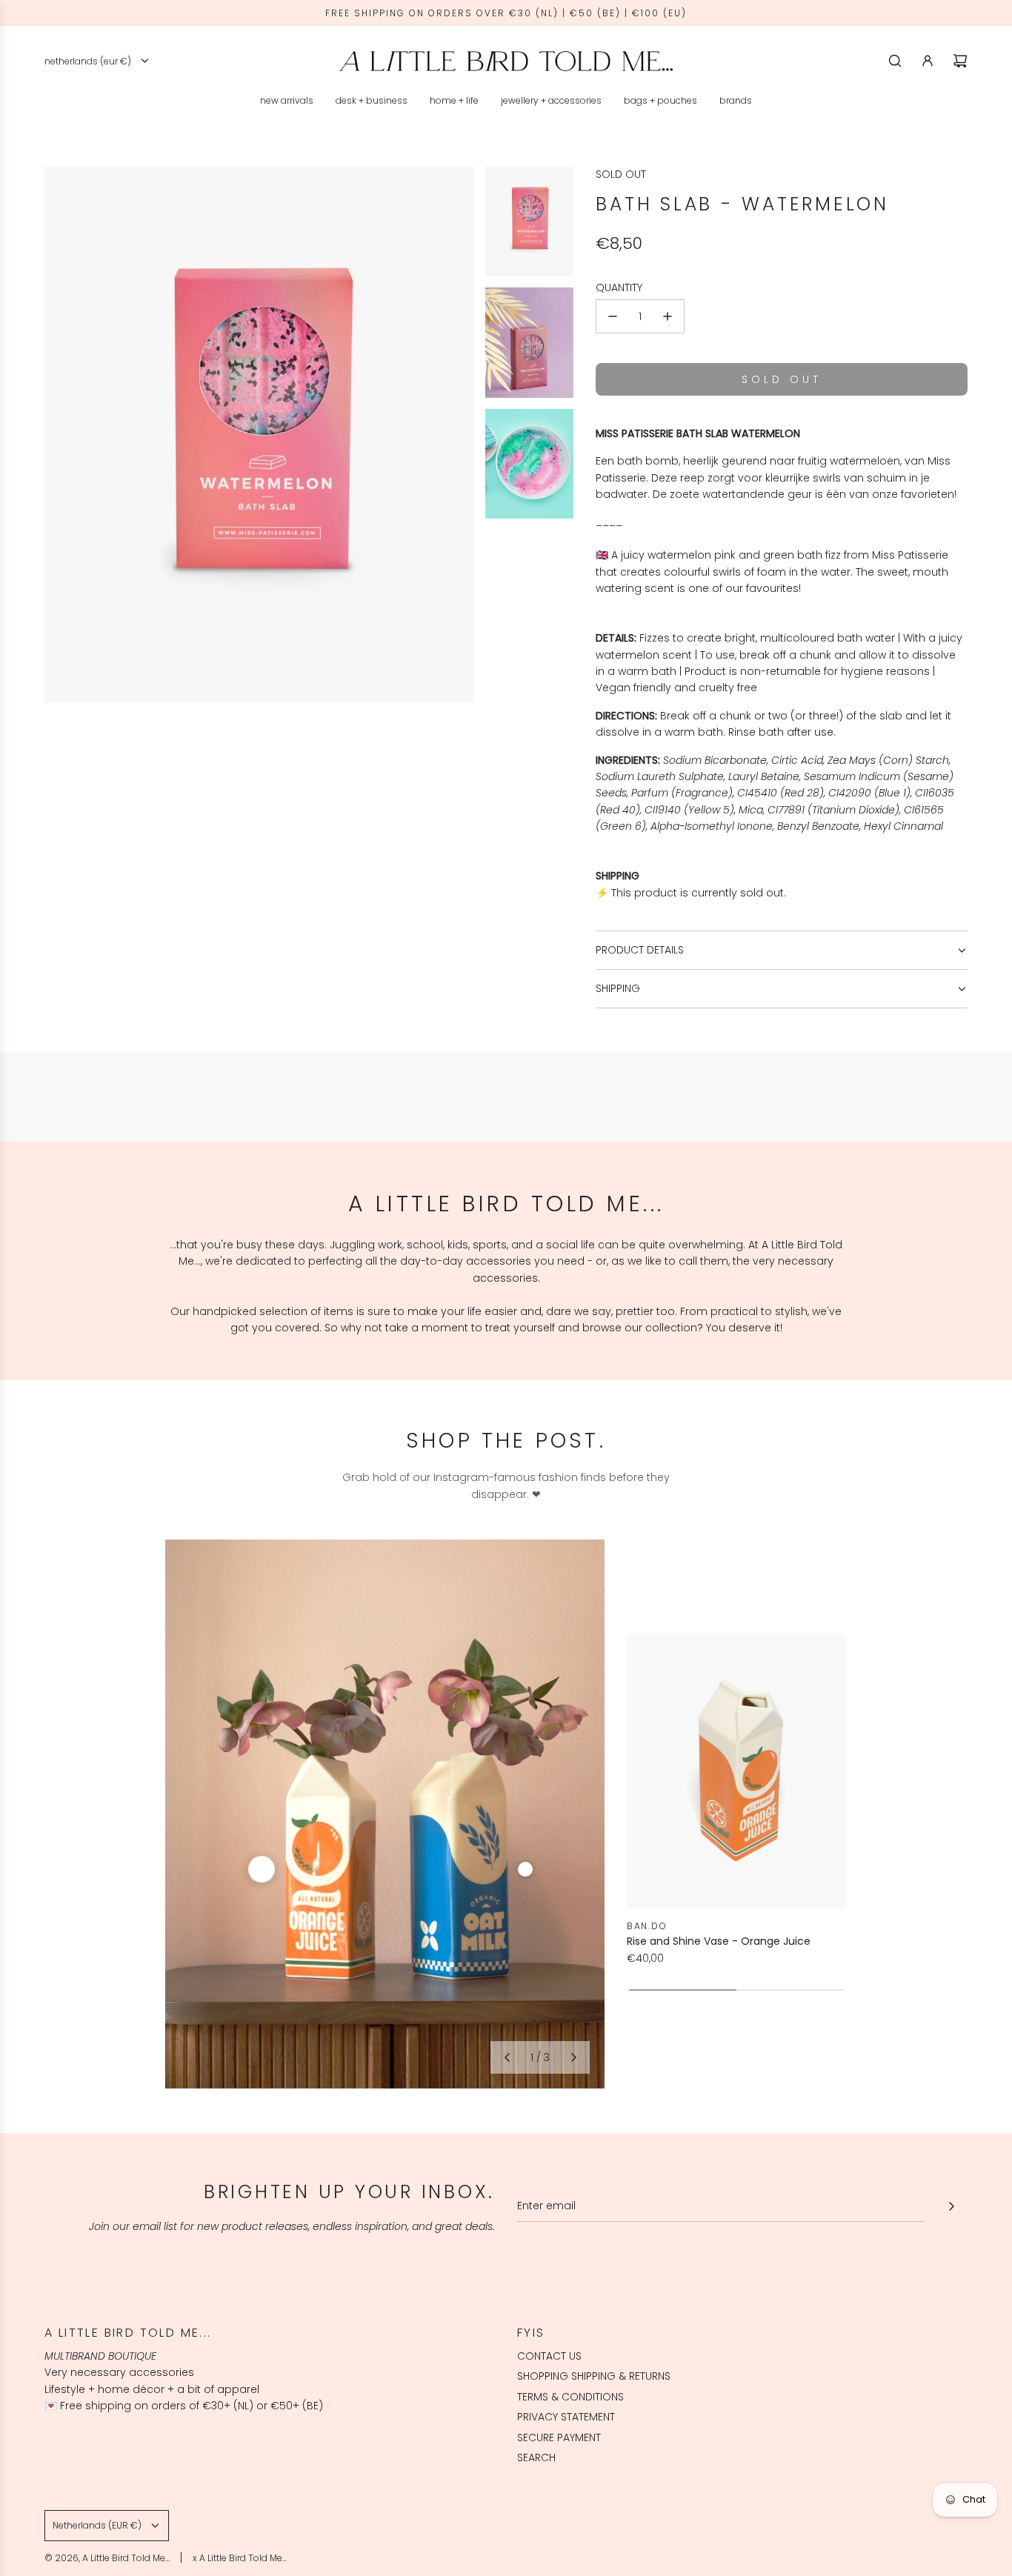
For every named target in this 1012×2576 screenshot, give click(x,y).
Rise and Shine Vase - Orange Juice (719, 1941)
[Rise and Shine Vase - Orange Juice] (736, 1771)
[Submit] (951, 2206)
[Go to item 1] (262, 1869)
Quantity (619, 287)
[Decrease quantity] (613, 316)
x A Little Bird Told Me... (240, 2558)
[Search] (895, 61)
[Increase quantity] (668, 316)
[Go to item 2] (525, 1869)
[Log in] (928, 61)
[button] (507, 2057)
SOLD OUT (621, 174)
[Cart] (960, 61)
